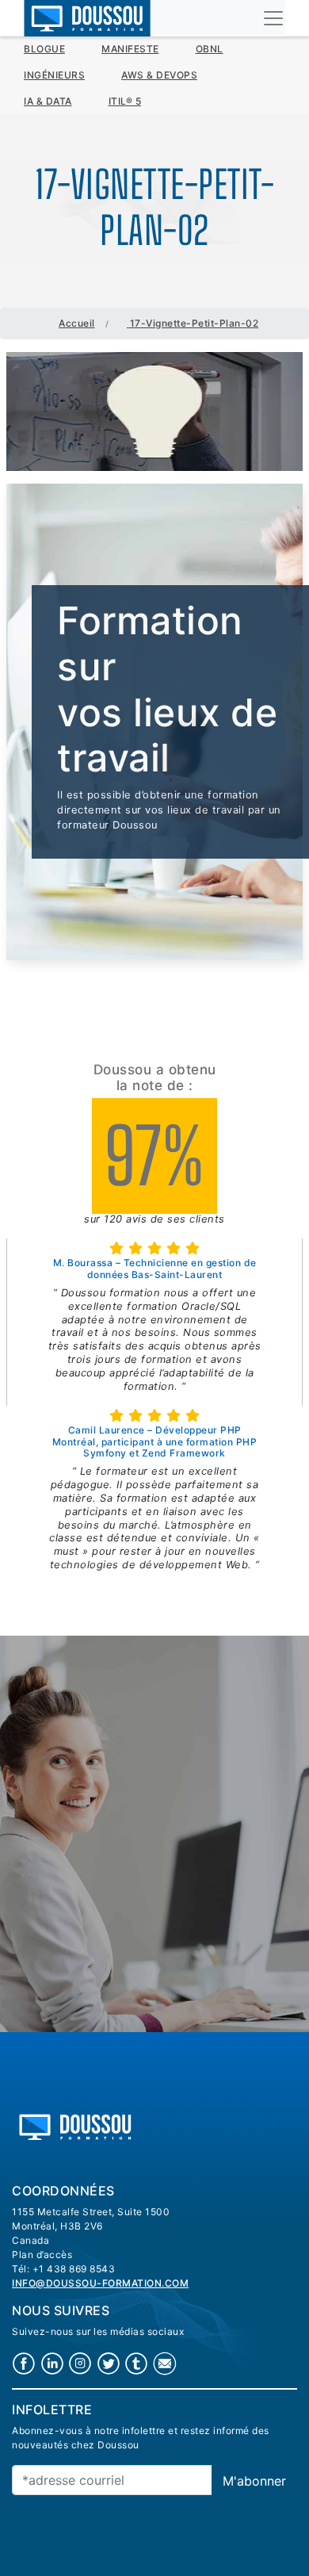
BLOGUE (44, 49)
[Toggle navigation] (273, 18)
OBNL (210, 49)
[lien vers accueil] (75, 2125)
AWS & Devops (159, 75)
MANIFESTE (130, 49)
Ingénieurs (54, 75)
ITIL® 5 (125, 101)
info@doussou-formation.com (100, 2283)
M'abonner (254, 2481)
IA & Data (48, 101)
